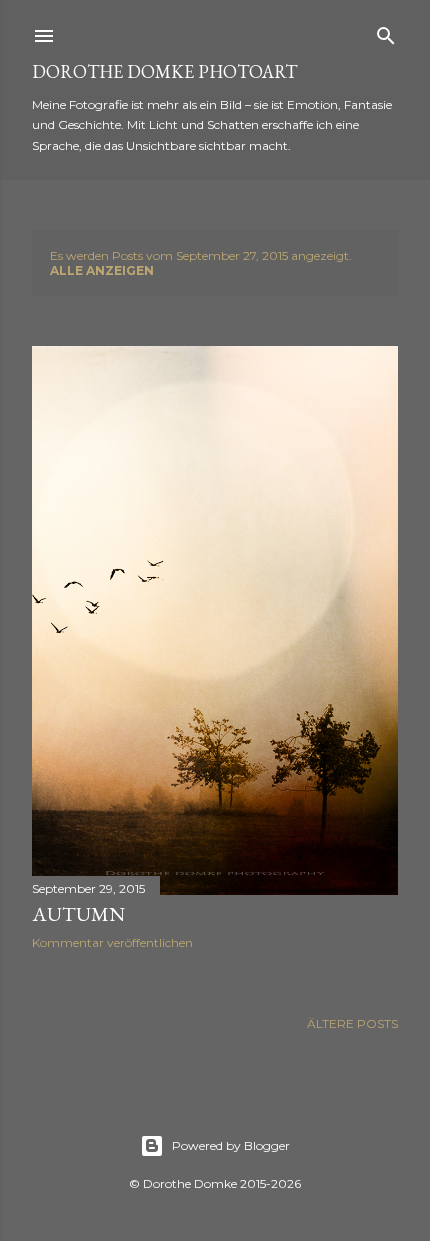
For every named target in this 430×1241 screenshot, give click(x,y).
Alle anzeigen (102, 270)
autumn (78, 914)
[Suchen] (386, 31)
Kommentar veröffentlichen (112, 942)
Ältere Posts (352, 1023)
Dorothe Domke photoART (164, 71)
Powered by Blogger (231, 1145)
